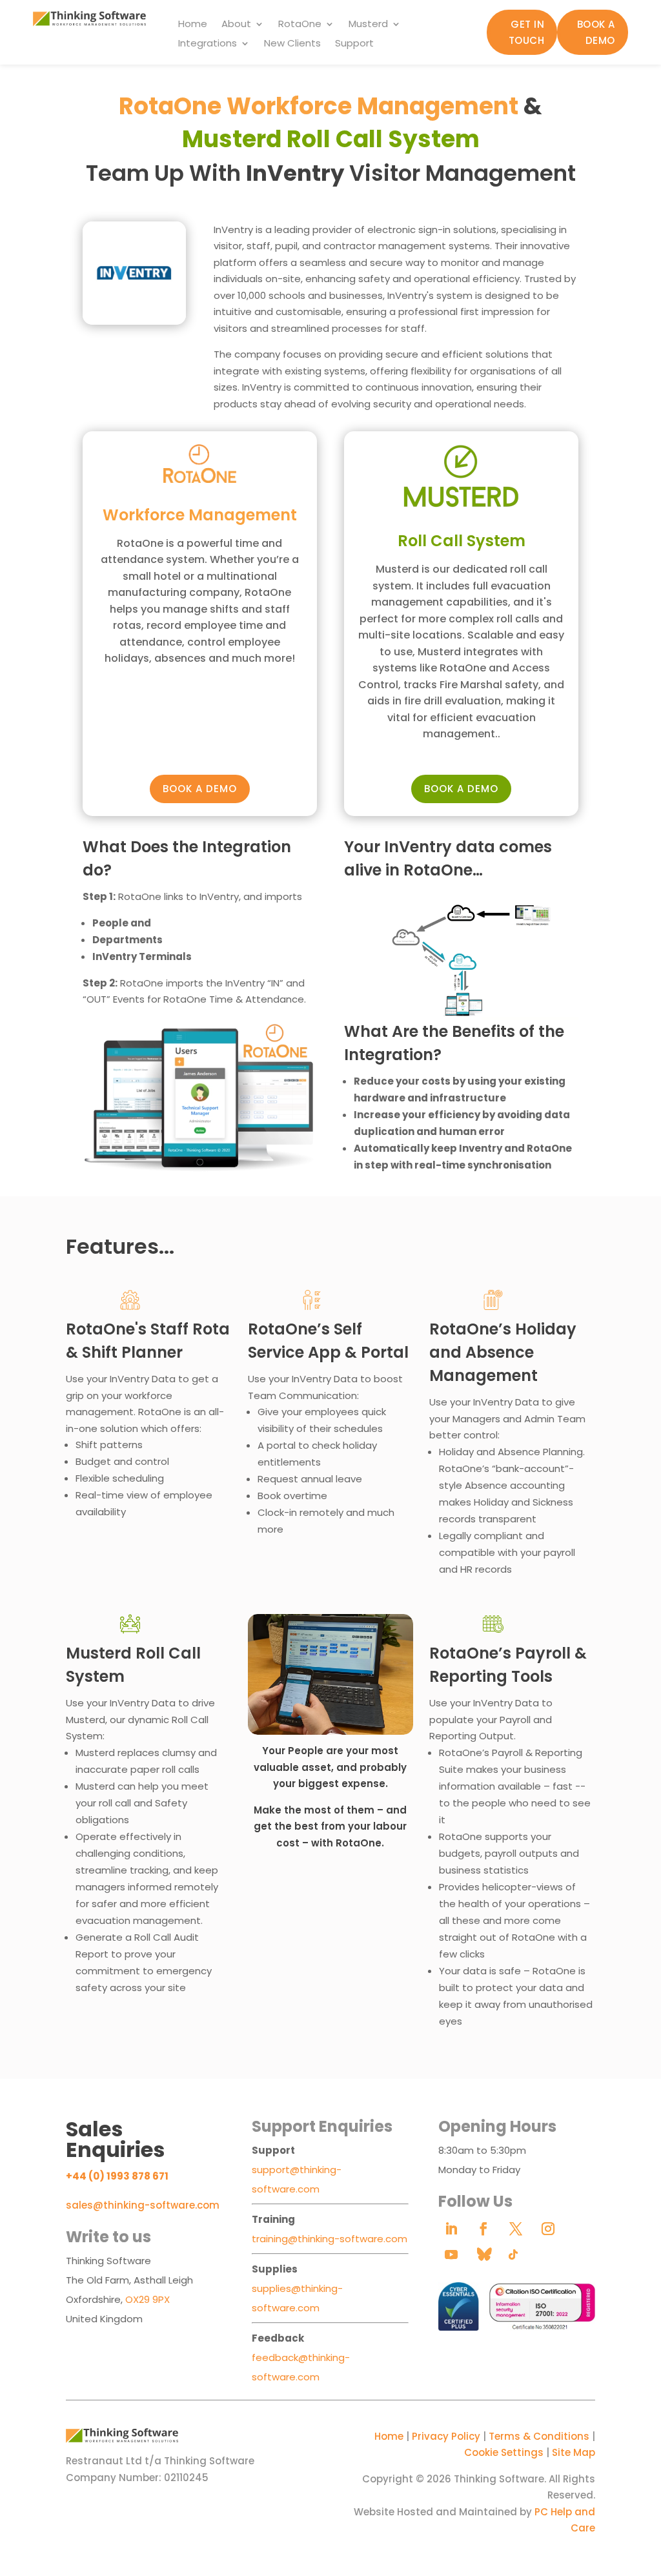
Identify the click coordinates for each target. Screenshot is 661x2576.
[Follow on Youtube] (451, 2254)
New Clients (292, 44)
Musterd (368, 25)
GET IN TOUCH (527, 33)
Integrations (208, 44)
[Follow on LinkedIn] (451, 2229)
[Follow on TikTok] (513, 2254)
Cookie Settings (504, 2452)
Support (354, 44)
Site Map (574, 2452)
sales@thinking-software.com (143, 2205)
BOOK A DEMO (596, 33)
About (236, 25)
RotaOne (300, 25)
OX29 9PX (147, 2299)
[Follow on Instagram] (548, 2229)
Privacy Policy (446, 2436)
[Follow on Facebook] (483, 2229)
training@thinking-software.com (330, 2239)
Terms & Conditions (539, 2436)
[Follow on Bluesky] (483, 2254)
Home (193, 25)
